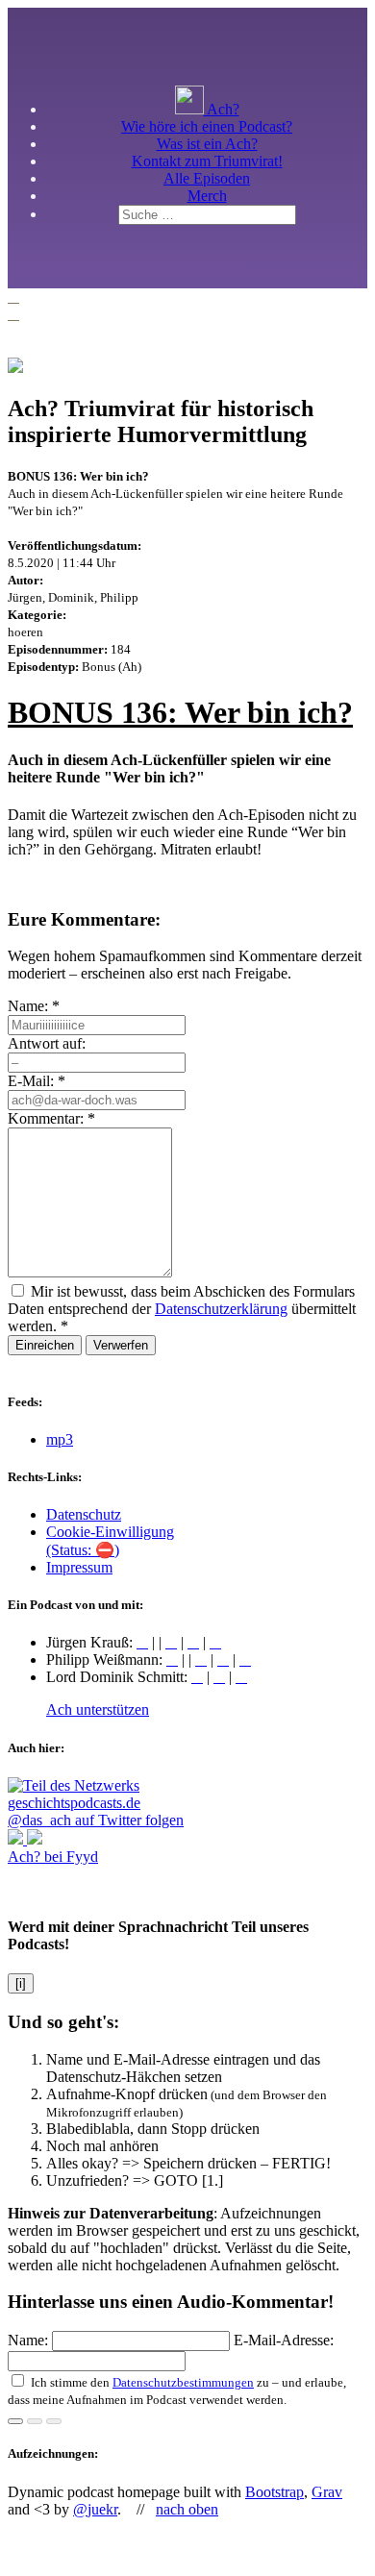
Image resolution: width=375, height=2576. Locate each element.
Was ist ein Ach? (207, 144)
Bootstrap (275, 2492)
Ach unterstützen (98, 1709)
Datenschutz (84, 1514)
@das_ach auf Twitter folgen (96, 1820)
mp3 (60, 1439)
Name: (34, 1006)
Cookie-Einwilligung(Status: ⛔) (110, 1541)
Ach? (222, 109)
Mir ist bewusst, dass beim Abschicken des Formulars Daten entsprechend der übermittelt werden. (182, 1309)
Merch (207, 196)
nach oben (187, 2509)
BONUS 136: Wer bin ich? (180, 712)
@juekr (95, 2509)
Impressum (79, 1567)
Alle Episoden (207, 178)
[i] (21, 1983)
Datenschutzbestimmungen (183, 2382)
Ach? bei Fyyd (53, 1857)
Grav (327, 2492)
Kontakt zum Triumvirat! (207, 161)
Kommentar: (51, 1118)
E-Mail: (37, 1081)
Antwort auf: (47, 1043)
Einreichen (45, 1345)
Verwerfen (121, 1345)
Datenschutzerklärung (221, 1309)
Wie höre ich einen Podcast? (207, 126)
